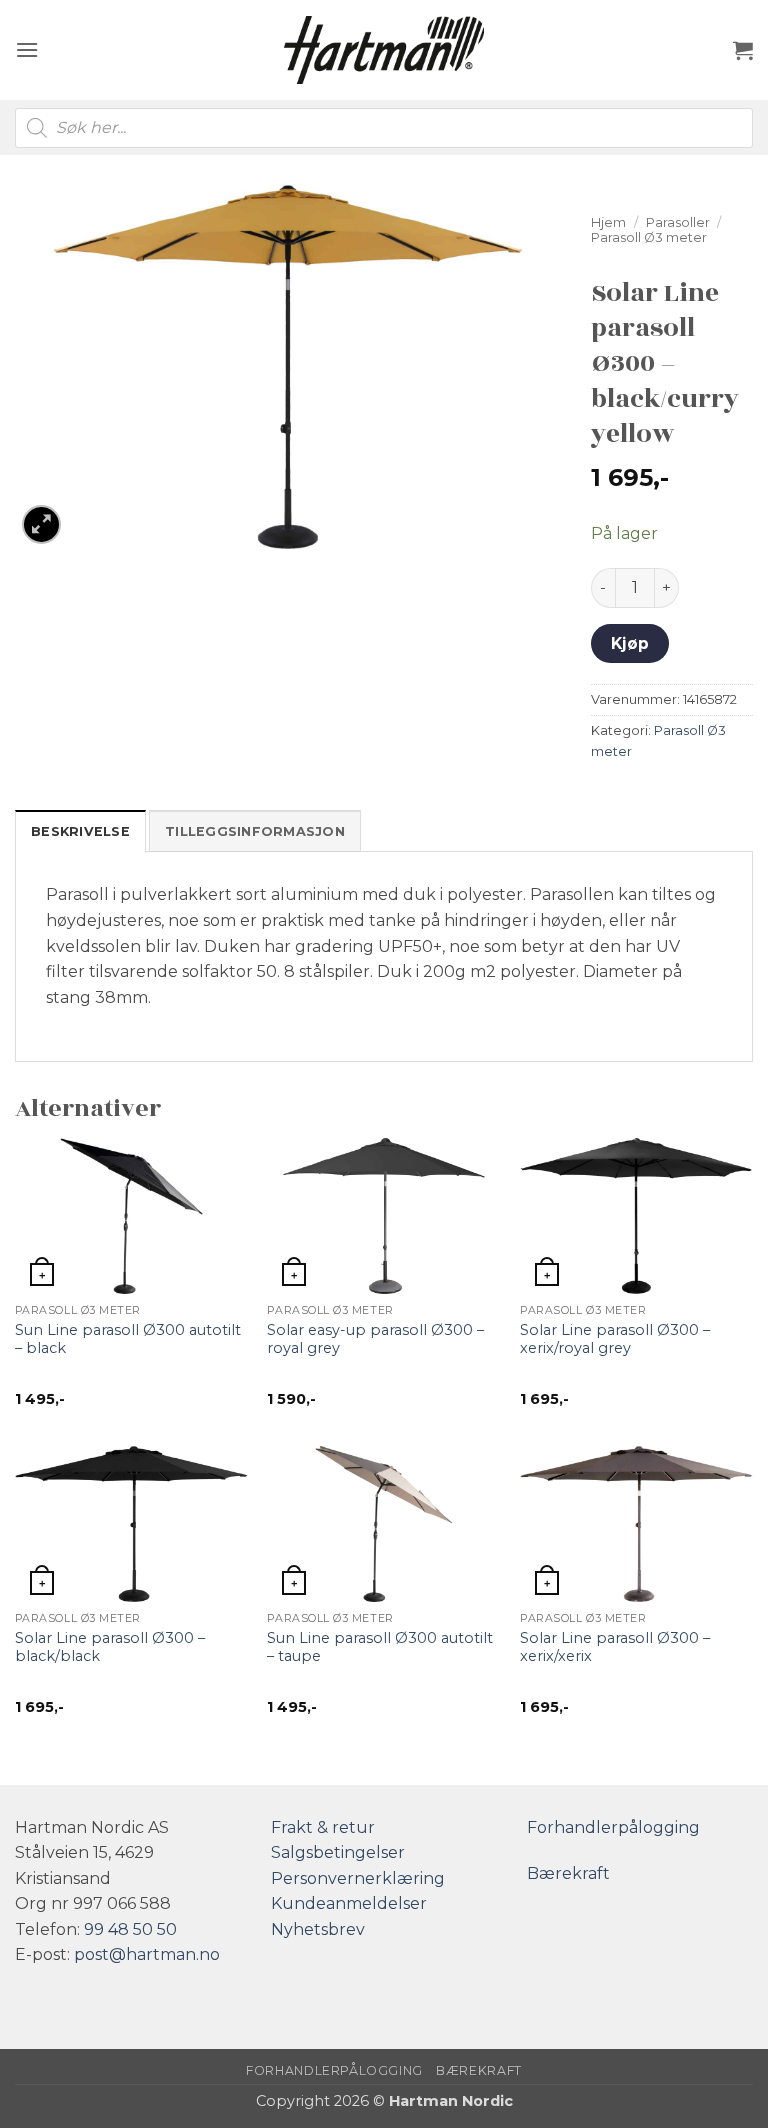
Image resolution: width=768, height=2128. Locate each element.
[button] (27, 49)
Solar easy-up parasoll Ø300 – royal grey (375, 1339)
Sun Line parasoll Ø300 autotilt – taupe (380, 1647)
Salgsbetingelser (338, 1852)
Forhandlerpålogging (613, 1827)
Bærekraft (568, 1873)
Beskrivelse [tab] (80, 831)
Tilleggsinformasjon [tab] (255, 831)
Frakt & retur (323, 1827)
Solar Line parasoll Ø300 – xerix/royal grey (615, 1339)
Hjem (608, 222)
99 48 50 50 (130, 1929)
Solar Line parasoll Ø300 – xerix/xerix (615, 1647)
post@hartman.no (147, 1954)
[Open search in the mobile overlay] (384, 128)
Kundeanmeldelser (349, 1903)
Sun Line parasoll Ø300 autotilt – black (128, 1339)
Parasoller (678, 222)
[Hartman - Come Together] (384, 50)
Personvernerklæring (358, 1878)
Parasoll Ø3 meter (649, 237)
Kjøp (630, 643)
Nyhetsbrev (318, 1929)
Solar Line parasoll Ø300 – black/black (110, 1647)
